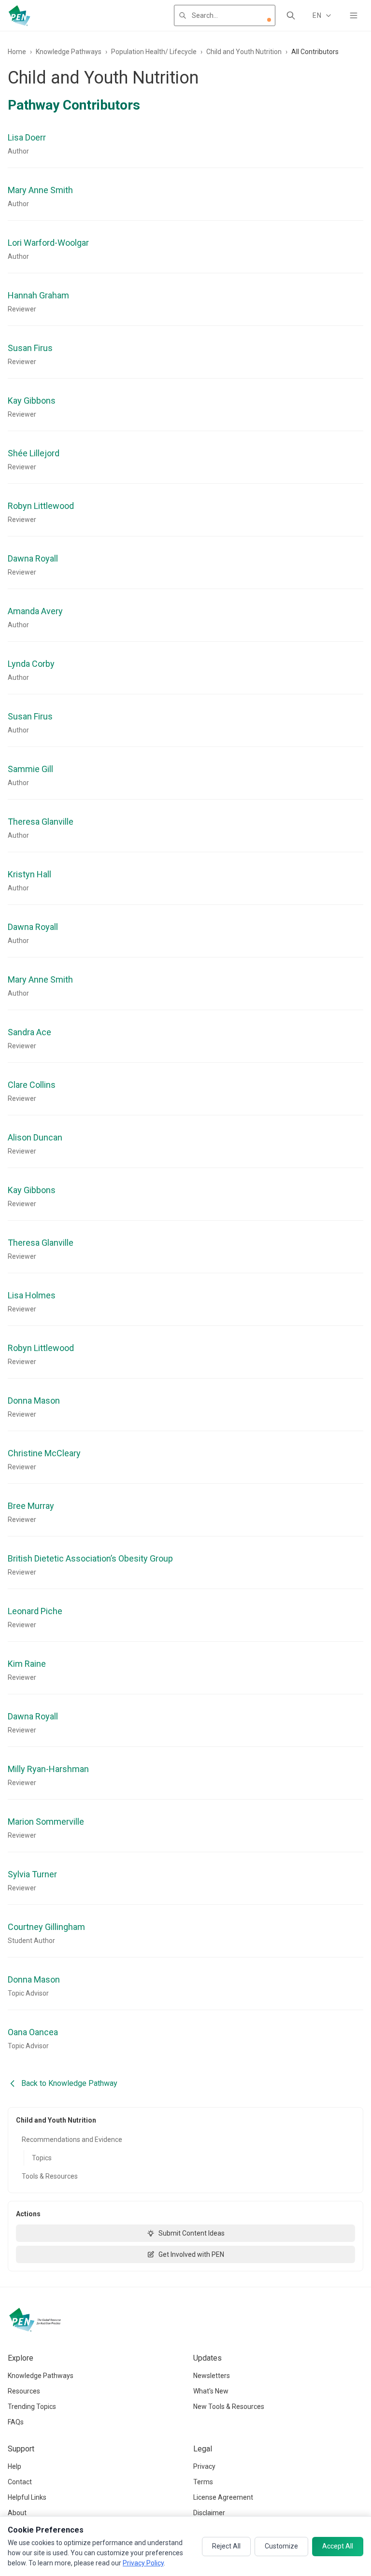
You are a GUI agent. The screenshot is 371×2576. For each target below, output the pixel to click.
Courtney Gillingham (46, 1927)
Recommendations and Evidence (72, 2140)
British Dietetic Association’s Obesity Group (90, 1558)
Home (17, 52)
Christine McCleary (44, 1453)
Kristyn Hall (29, 874)
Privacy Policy (143, 2563)
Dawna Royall (33, 558)
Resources (24, 2391)
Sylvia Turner (32, 1874)
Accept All (338, 2546)
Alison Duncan (35, 1137)
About (17, 2513)
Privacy (204, 2466)
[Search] (291, 15)
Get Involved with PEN (191, 2254)
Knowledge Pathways (69, 52)
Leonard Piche (35, 1611)
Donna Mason (34, 1401)
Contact (20, 2482)
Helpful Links (27, 2497)
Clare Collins (32, 1085)
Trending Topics (32, 2407)
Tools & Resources (50, 2176)
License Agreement (223, 2497)
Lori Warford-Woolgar (48, 243)
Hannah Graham (38, 295)
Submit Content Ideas (192, 2233)
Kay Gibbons (32, 401)
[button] (269, 20)
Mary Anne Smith (40, 190)
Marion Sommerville (46, 1822)
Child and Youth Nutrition (244, 52)
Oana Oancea (33, 2032)
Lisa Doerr (27, 137)
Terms (203, 2482)
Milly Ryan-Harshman (48, 1769)
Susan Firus (30, 348)
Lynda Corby (31, 664)
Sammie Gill (30, 769)
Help (14, 2466)
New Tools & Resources (229, 2407)
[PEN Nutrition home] (19, 15)
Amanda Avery (35, 611)
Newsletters (212, 2376)
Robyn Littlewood (41, 506)
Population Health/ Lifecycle (154, 52)
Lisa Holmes (32, 1295)
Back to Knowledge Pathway (69, 2083)
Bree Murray (31, 1506)
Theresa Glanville (41, 822)
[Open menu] (354, 15)
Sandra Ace (29, 1032)
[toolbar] (269, 20)
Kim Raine (27, 1664)
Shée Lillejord (34, 453)
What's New (211, 2391)
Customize (281, 2546)
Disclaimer (209, 2513)
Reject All (226, 2546)
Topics (42, 2158)
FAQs (16, 2422)
